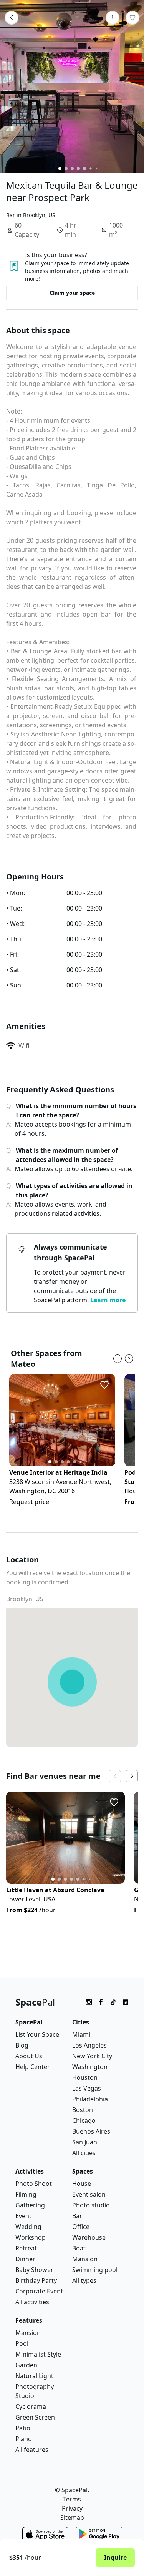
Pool (22, 2343)
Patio (23, 2428)
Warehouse (89, 2237)
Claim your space (72, 293)
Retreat (26, 2248)
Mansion (85, 2259)
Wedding (28, 2227)
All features (32, 2450)
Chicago (84, 2121)
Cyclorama (31, 2406)
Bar (77, 2216)
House (82, 2184)
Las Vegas (87, 2088)
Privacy (72, 2508)
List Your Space (37, 2034)
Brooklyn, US (25, 1599)
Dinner (25, 2259)
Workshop (31, 2237)
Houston (85, 2077)
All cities (84, 2153)
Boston (83, 2110)
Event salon (89, 2194)
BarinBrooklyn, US (31, 215)
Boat (79, 2248)
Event (23, 2216)
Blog (22, 2045)
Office (81, 2227)
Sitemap (72, 2518)
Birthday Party (36, 2280)
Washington (90, 2067)
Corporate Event (39, 2291)
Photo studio (91, 2205)
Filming (26, 2194)
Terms (72, 2499)
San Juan (85, 2142)
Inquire (115, 2558)
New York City (92, 2056)
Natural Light (34, 2376)
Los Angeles (89, 2045)
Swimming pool (95, 2270)
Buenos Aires (91, 2131)
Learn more (108, 1300)
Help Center (33, 2067)
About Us (29, 2056)
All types (84, 2280)
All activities (32, 2302)
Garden (26, 2365)
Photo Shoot (34, 2184)
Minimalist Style (38, 2354)
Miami (81, 2034)
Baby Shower (34, 2270)
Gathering (30, 2205)
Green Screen (35, 2417)
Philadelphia (90, 2099)
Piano (24, 2439)
